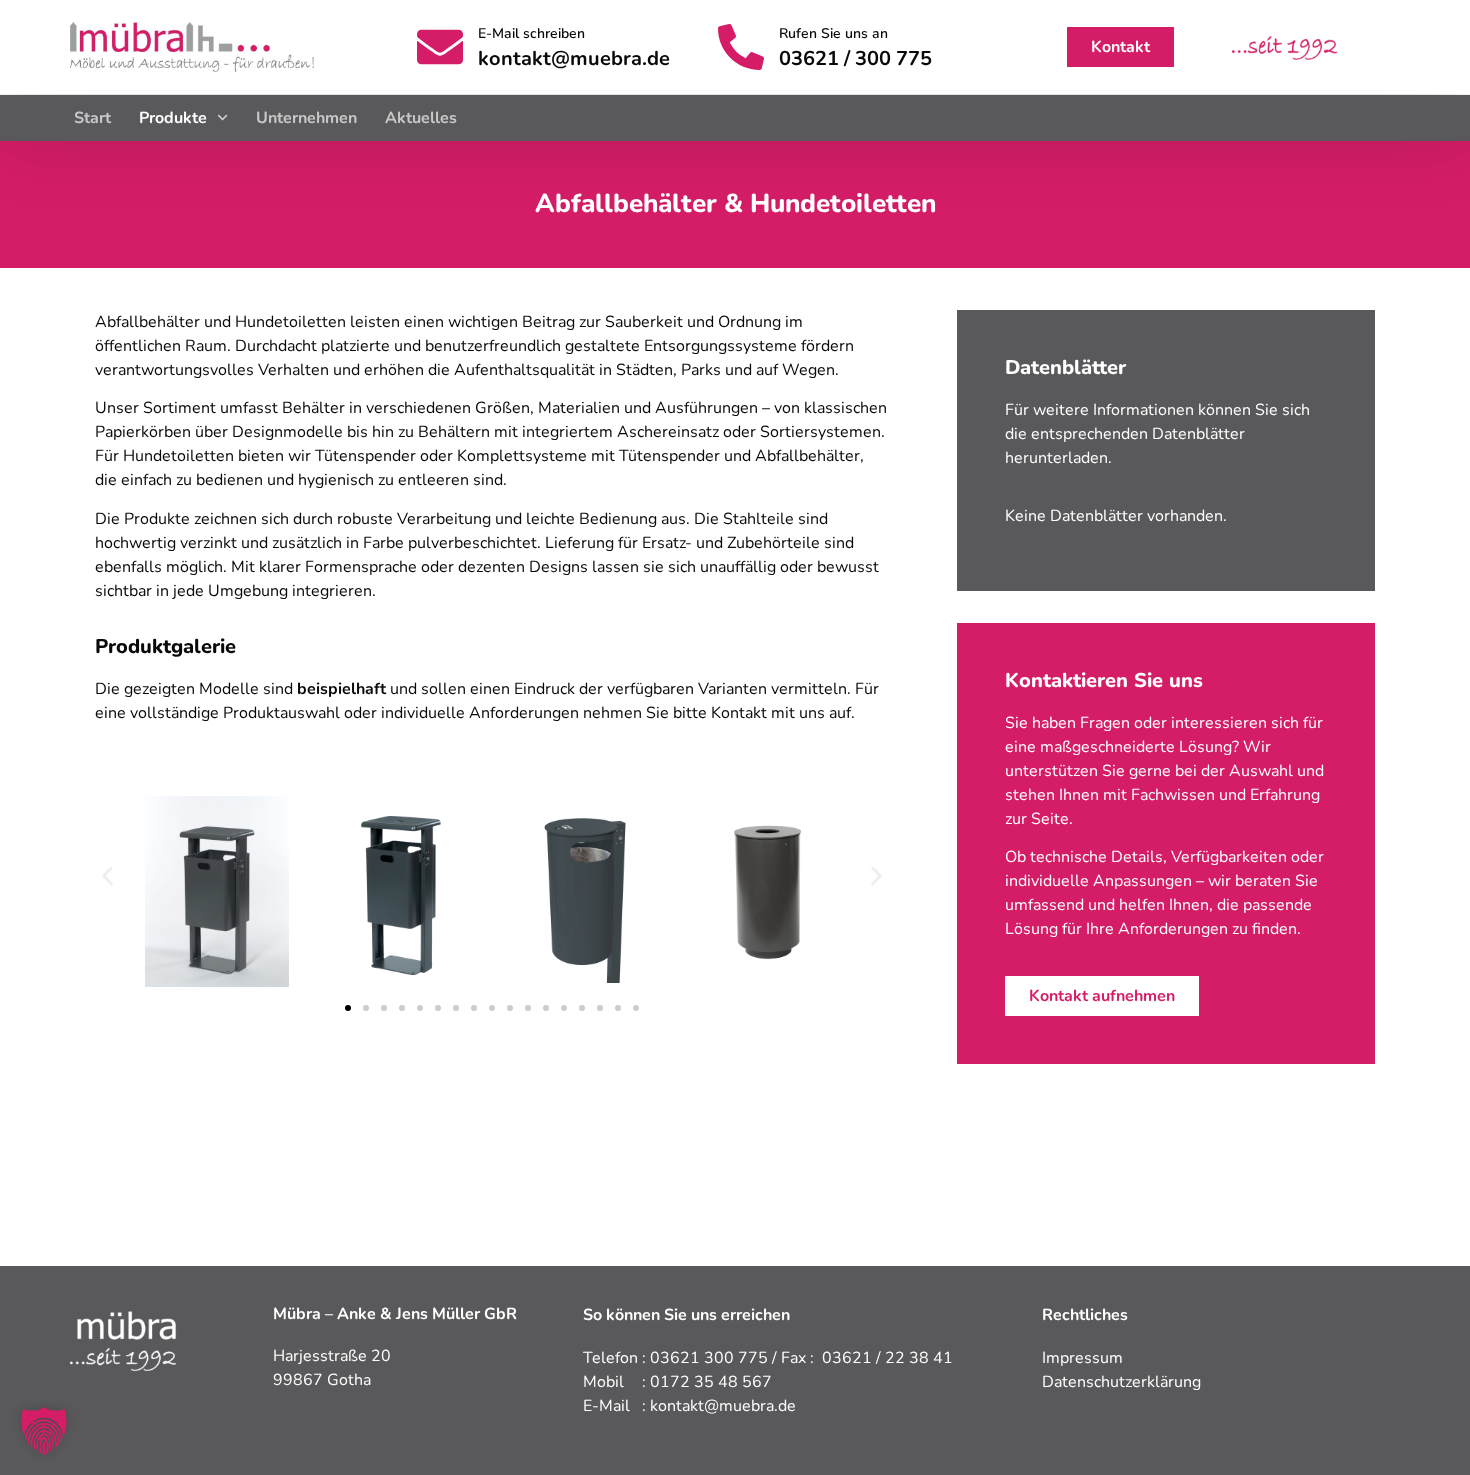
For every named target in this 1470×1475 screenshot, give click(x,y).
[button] (107, 875)
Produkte (173, 118)
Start (92, 118)
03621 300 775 (709, 1358)
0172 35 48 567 (711, 1382)
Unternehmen (306, 118)
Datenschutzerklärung (1121, 1382)
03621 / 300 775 (855, 58)
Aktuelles (421, 118)
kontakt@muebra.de (574, 58)
